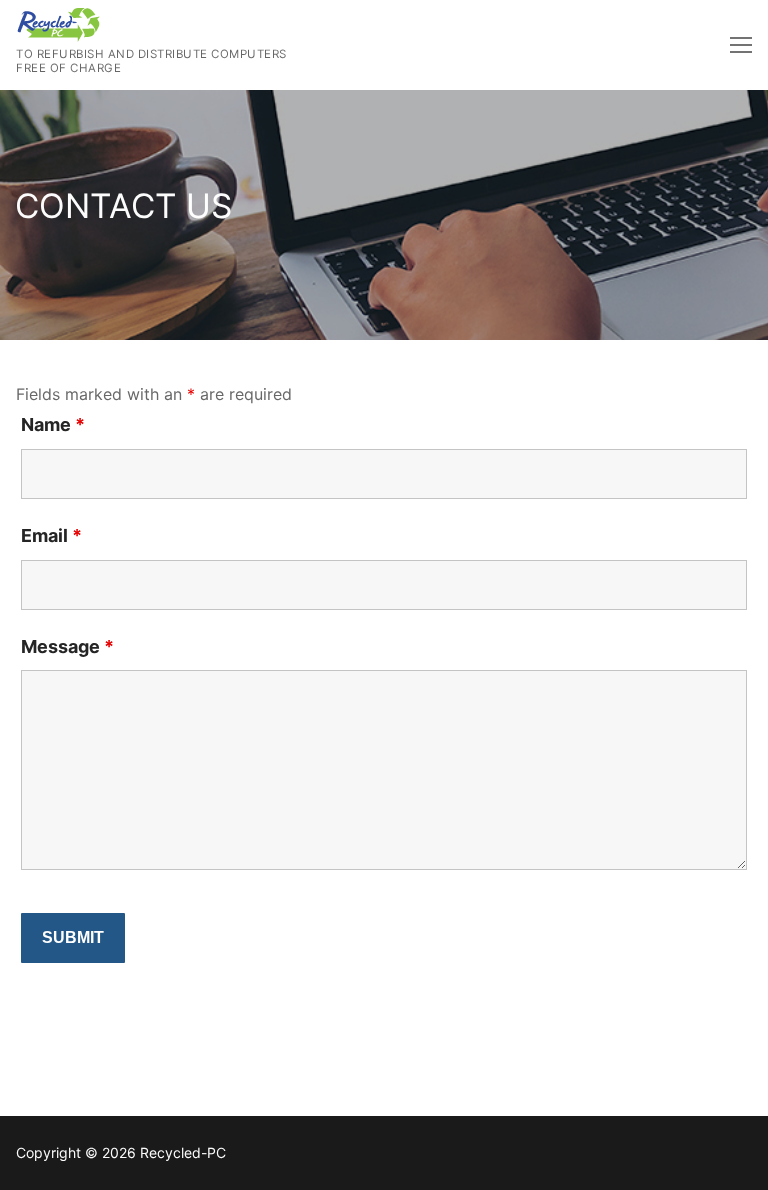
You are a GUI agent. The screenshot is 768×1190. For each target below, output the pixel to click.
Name (53, 424)
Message (67, 646)
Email (51, 535)
